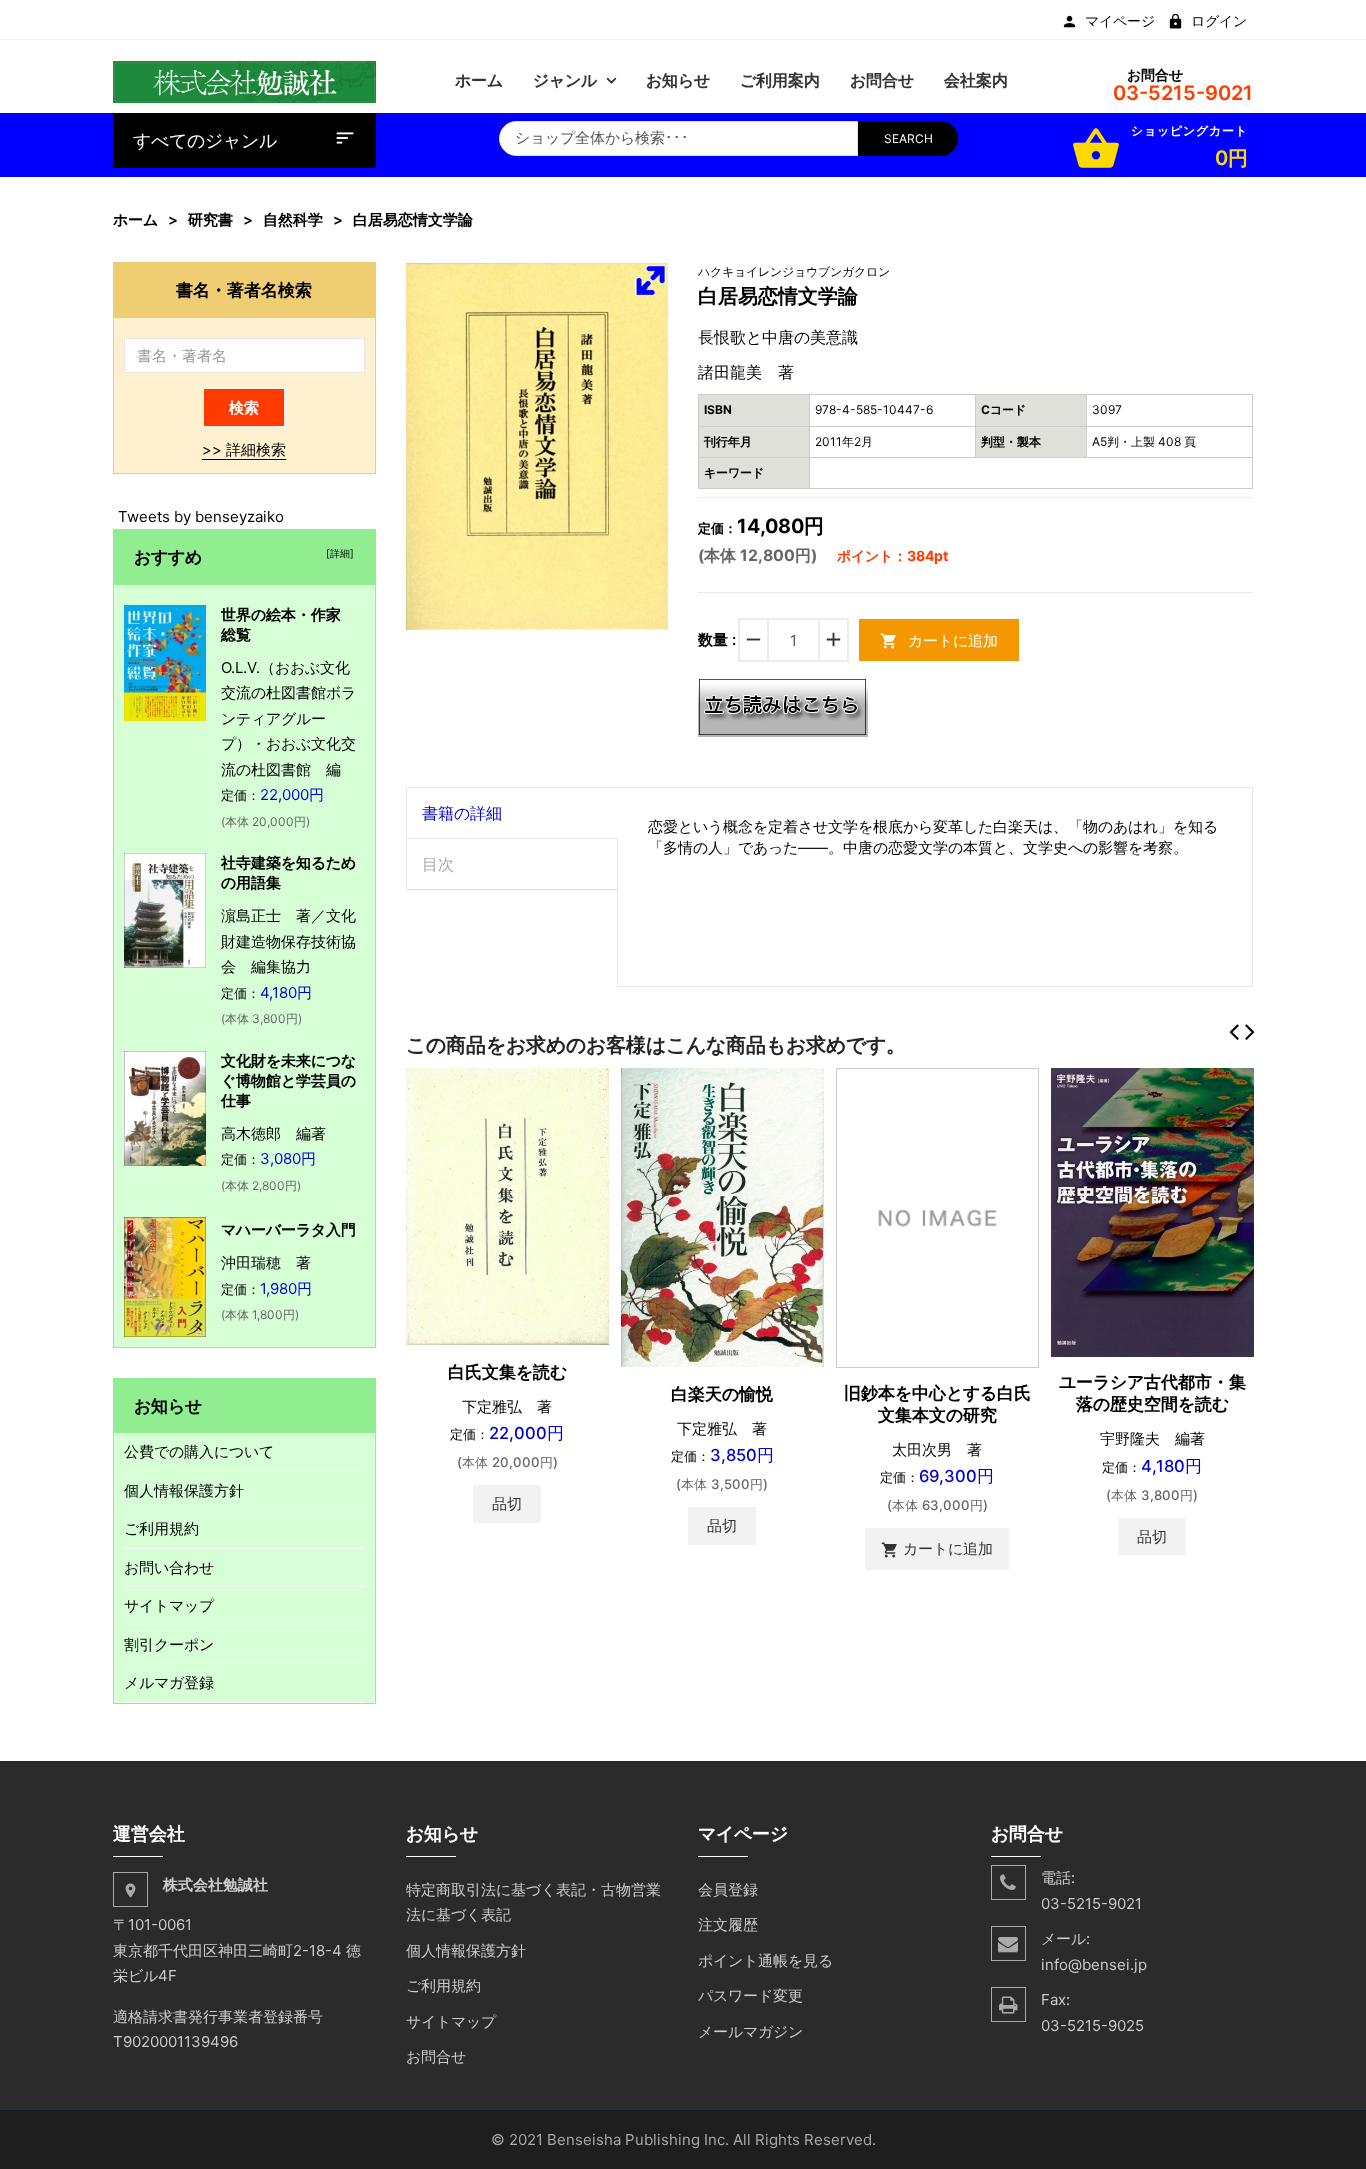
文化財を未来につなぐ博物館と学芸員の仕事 (288, 1080)
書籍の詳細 (462, 813)
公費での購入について (199, 1451)
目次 (438, 864)
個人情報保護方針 (184, 1490)
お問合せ (436, 2056)
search (908, 138)
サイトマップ (169, 1605)
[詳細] (337, 553)
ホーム (135, 219)
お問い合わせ (169, 1567)
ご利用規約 (161, 1528)
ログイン (1219, 21)
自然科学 (293, 219)
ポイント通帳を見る (765, 1960)
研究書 (210, 219)
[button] (650, 280)
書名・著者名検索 (244, 289)
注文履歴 (728, 1924)
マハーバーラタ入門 (288, 1229)
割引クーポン (169, 1644)
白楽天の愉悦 (722, 1394)
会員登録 (728, 1889)
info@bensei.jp (1094, 1964)
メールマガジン (750, 2031)
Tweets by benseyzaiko (201, 516)
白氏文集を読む (507, 1372)
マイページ (1120, 21)
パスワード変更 (750, 1995)
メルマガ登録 (169, 1682)
